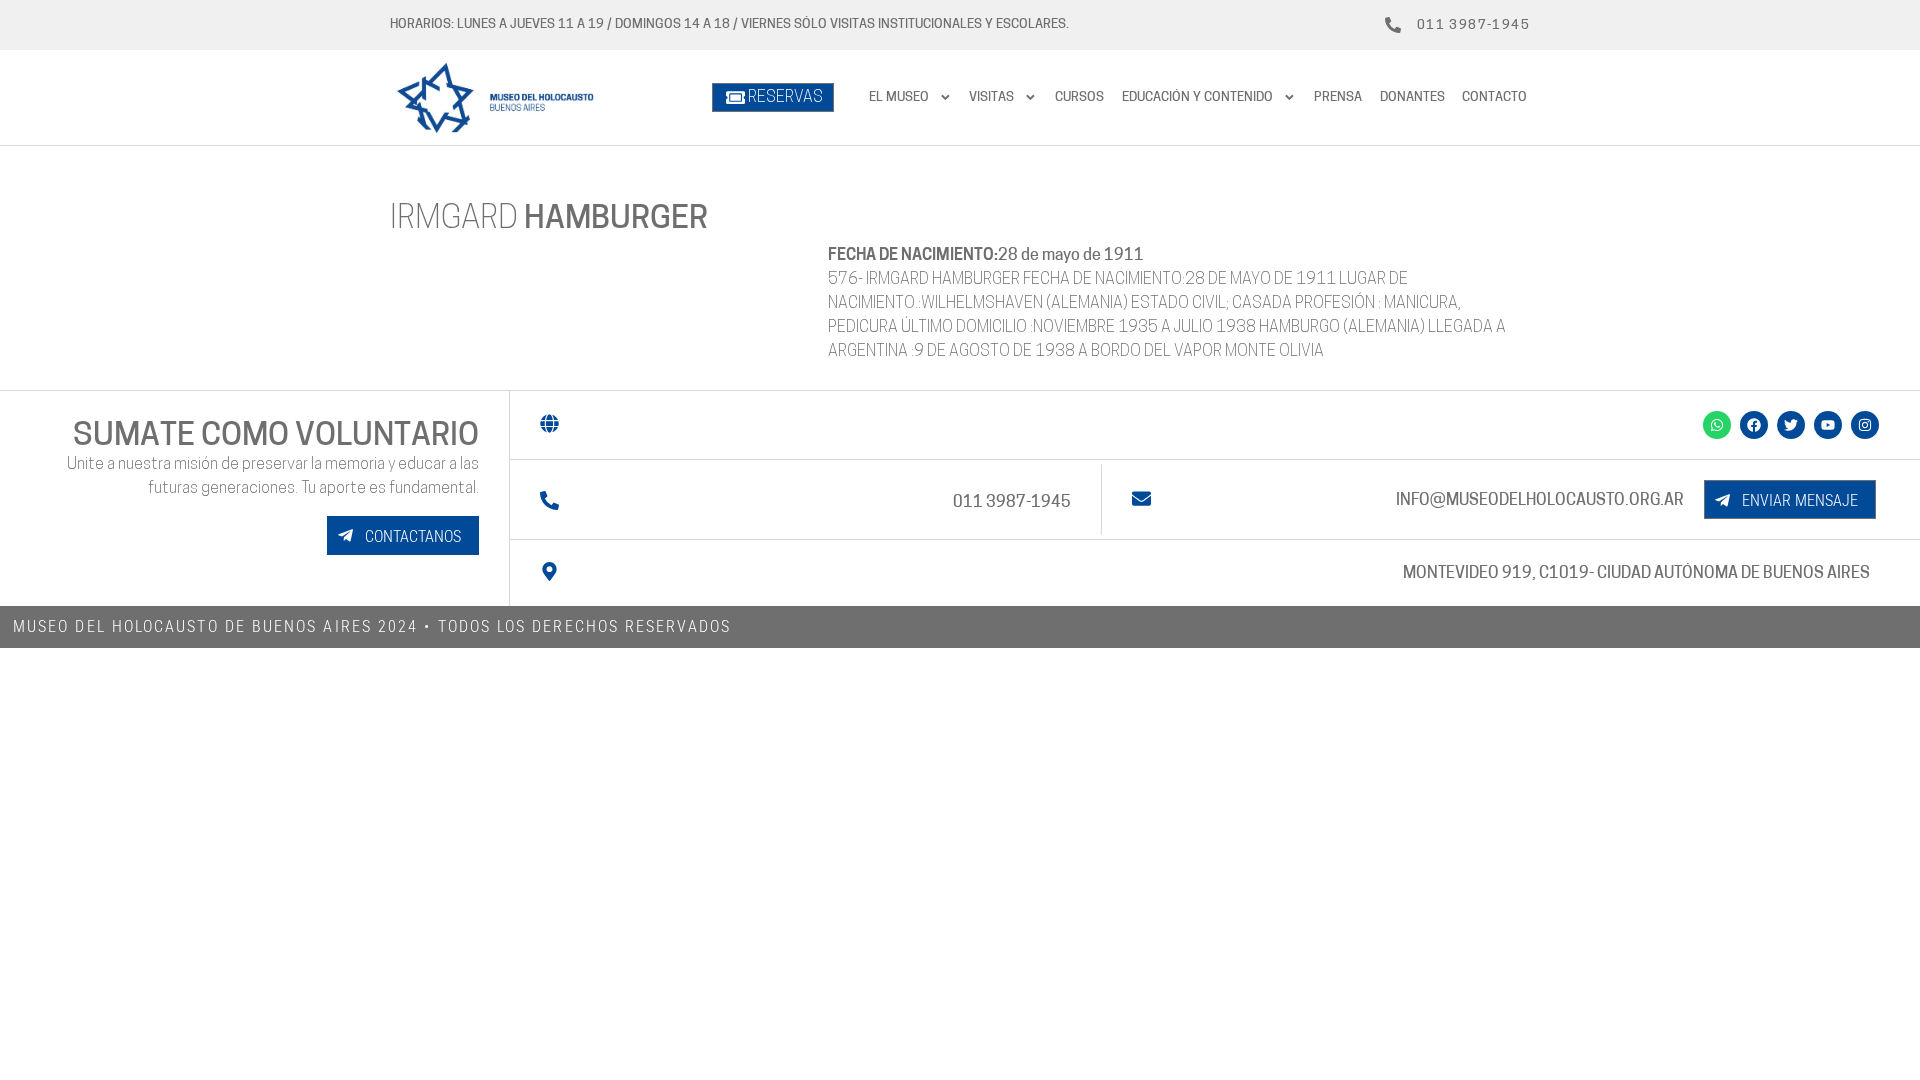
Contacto (1494, 97)
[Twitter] (1791, 425)
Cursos (1079, 97)
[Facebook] (1754, 425)
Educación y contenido (1197, 97)
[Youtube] (1828, 425)
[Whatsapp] (1717, 425)
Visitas (991, 97)
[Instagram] (1865, 425)
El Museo (899, 97)
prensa (1338, 97)
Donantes (1412, 97)
